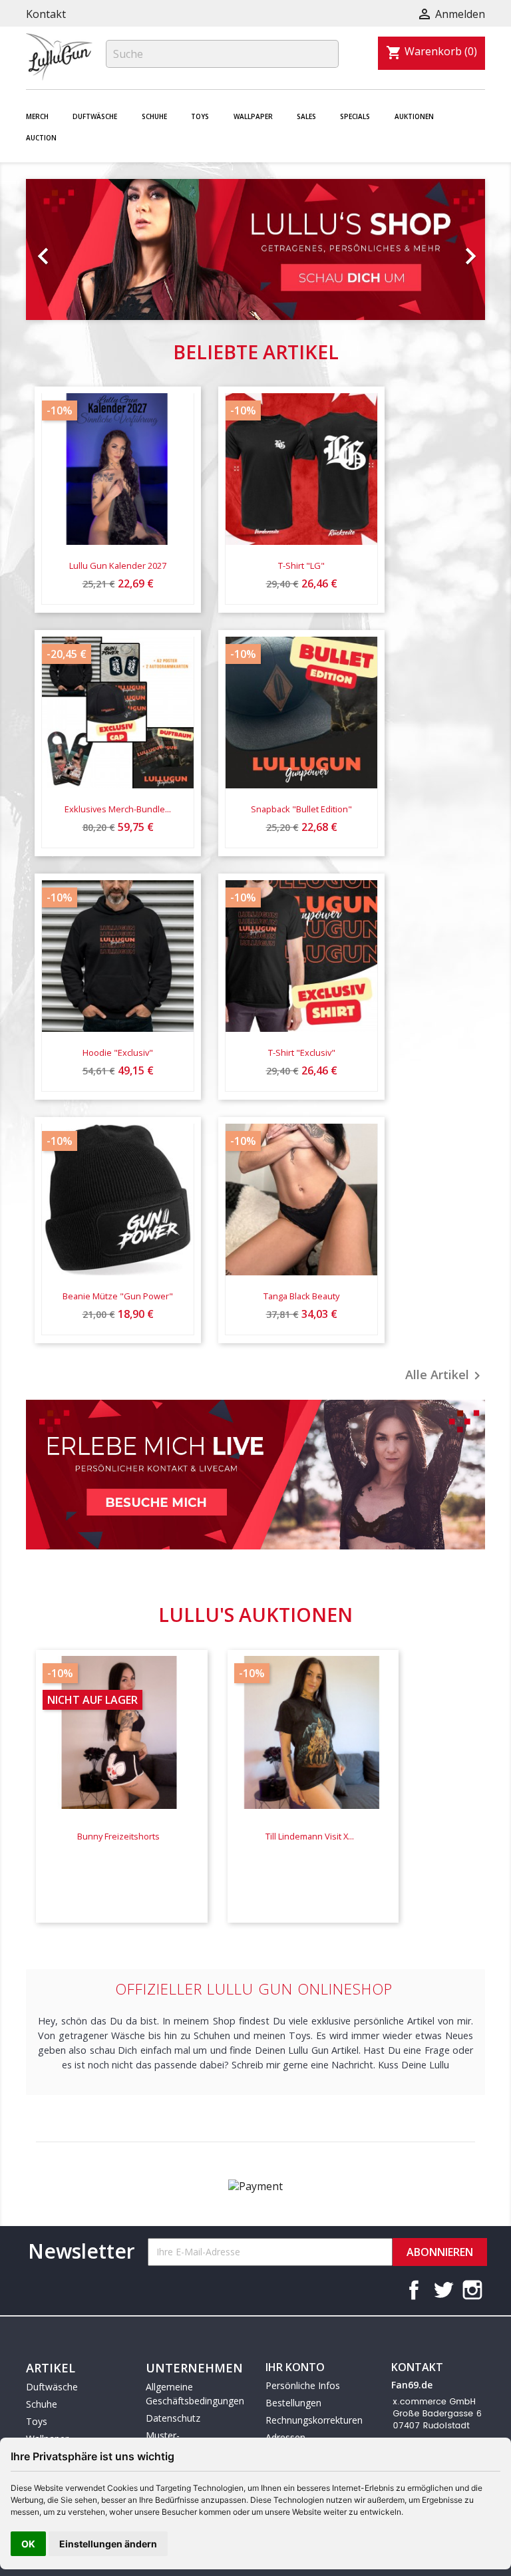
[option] (255, 249)
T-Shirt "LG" (301, 565)
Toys (200, 116)
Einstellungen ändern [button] (108, 2544)
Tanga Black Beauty (301, 1296)
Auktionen (414, 116)
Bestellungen (293, 2403)
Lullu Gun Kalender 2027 (118, 565)
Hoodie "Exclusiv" (118, 1052)
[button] (61, 249)
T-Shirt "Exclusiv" (302, 1052)
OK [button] (28, 2544)
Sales (306, 116)
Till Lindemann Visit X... (310, 1836)
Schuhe (154, 116)
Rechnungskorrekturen (314, 2420)
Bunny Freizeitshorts (118, 1836)
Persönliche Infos (303, 2385)
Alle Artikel (445, 1376)
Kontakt (46, 14)
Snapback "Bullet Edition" (301, 809)
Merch (37, 116)
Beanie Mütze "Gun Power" (118, 1296)
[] (333, 64)
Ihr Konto (295, 2367)
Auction (41, 138)
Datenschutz (173, 2418)
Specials (355, 116)
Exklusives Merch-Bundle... (118, 809)
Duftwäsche (95, 116)
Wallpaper (253, 116)
